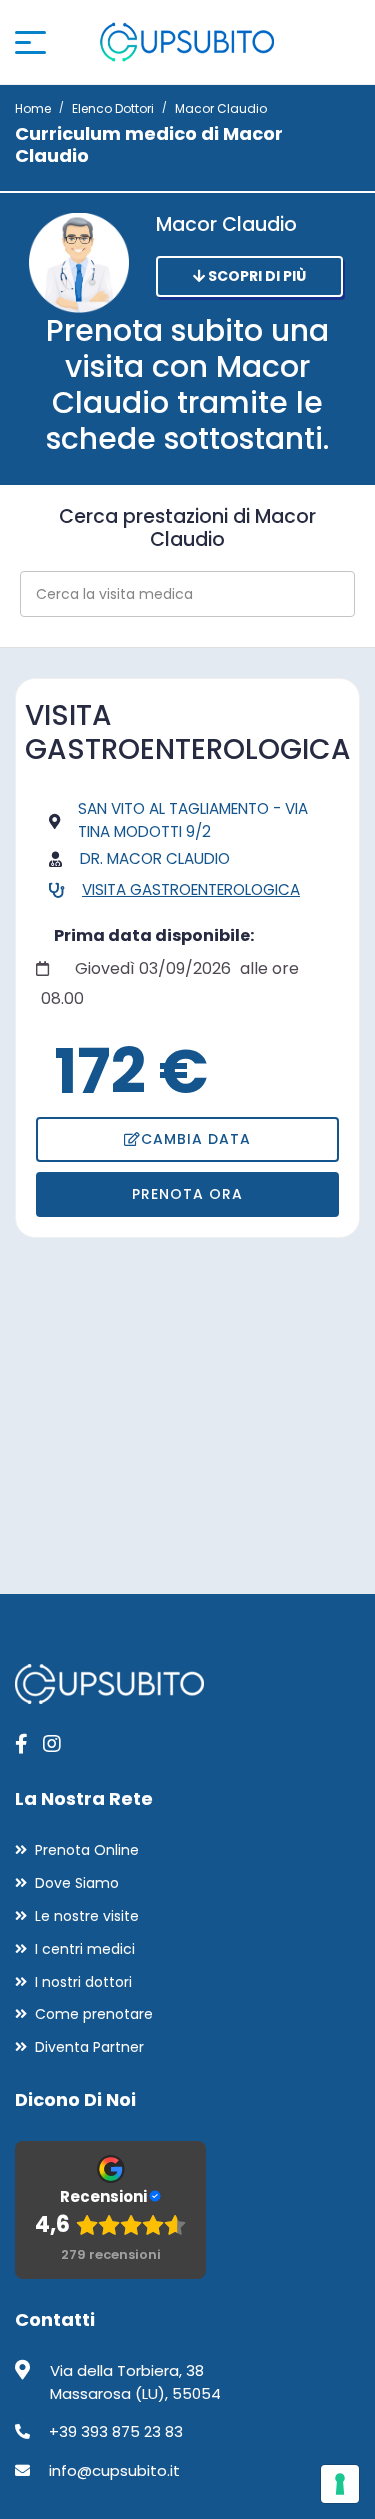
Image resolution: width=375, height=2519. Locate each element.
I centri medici (85, 1949)
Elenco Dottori (113, 108)
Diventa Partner (89, 2047)
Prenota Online (87, 1850)
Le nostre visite (87, 1916)
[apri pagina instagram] (52, 1744)
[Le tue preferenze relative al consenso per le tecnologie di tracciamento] (340, 2484)
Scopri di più (255, 276)
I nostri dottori (83, 1982)
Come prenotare (94, 2014)
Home (33, 108)
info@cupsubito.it (114, 2470)
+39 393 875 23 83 (116, 2431)
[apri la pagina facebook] (21, 1744)
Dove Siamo (77, 1883)
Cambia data (196, 1139)
